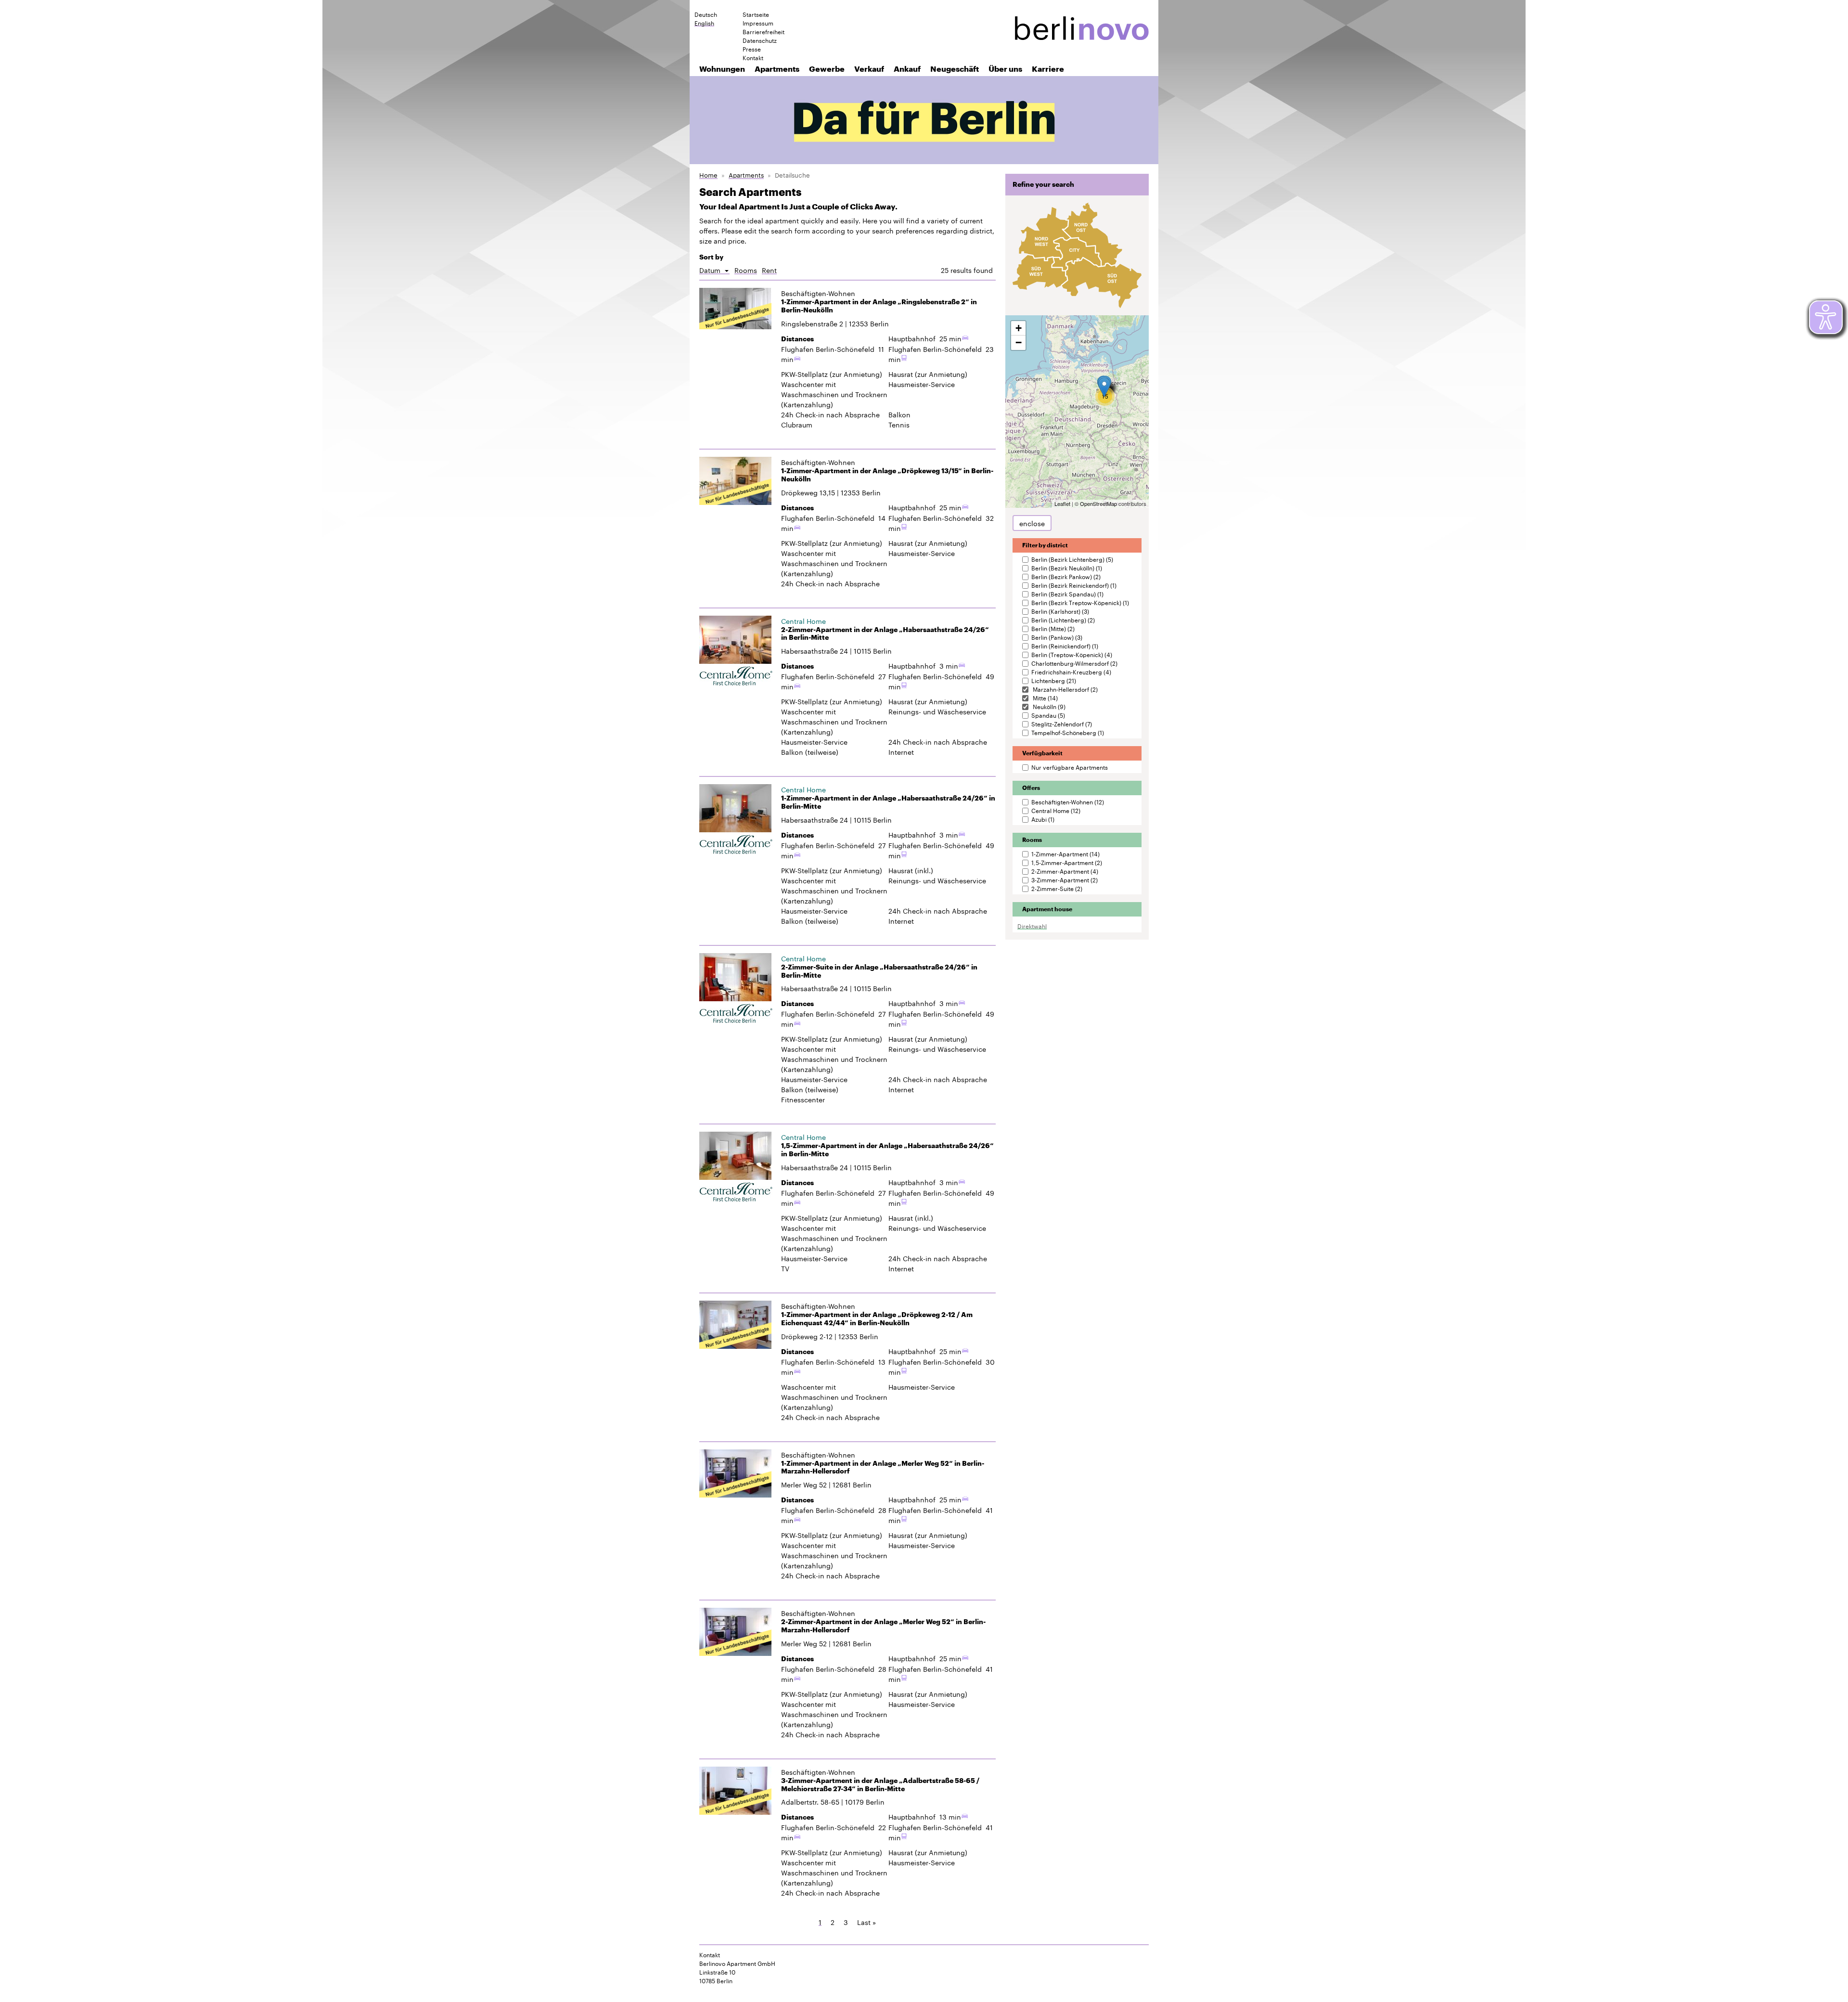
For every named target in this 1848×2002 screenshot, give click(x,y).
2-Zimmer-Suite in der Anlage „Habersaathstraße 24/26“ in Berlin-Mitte (879, 971)
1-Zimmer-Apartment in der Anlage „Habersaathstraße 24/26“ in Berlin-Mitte (888, 802)
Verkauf (869, 69)
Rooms (746, 270)
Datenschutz (760, 40)
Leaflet (1062, 504)
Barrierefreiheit (764, 31)
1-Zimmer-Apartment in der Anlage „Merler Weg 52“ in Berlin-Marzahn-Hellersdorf (883, 1467)
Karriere (1048, 69)
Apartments (777, 69)
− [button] (1019, 342)
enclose (1032, 523)
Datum (714, 270)
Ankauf (907, 69)
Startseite (756, 14)
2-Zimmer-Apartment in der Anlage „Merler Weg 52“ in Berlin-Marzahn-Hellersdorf (883, 1626)
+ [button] (1019, 328)
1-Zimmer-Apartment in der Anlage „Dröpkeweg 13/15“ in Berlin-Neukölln (887, 475)
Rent (769, 270)
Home (708, 174)
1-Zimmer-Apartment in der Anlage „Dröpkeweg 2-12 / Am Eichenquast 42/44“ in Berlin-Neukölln (877, 1319)
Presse (752, 49)
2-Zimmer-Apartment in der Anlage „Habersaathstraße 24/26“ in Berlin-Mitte (885, 634)
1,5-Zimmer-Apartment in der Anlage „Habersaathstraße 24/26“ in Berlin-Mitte (887, 1150)
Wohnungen (722, 69)
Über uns (1005, 69)
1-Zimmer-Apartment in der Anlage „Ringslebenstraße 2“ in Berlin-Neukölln (879, 306)
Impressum (758, 23)
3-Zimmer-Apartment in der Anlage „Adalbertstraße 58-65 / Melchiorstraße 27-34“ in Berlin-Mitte (880, 1785)
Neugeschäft (955, 69)
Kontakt (753, 57)
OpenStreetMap (1098, 504)
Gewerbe (827, 69)
